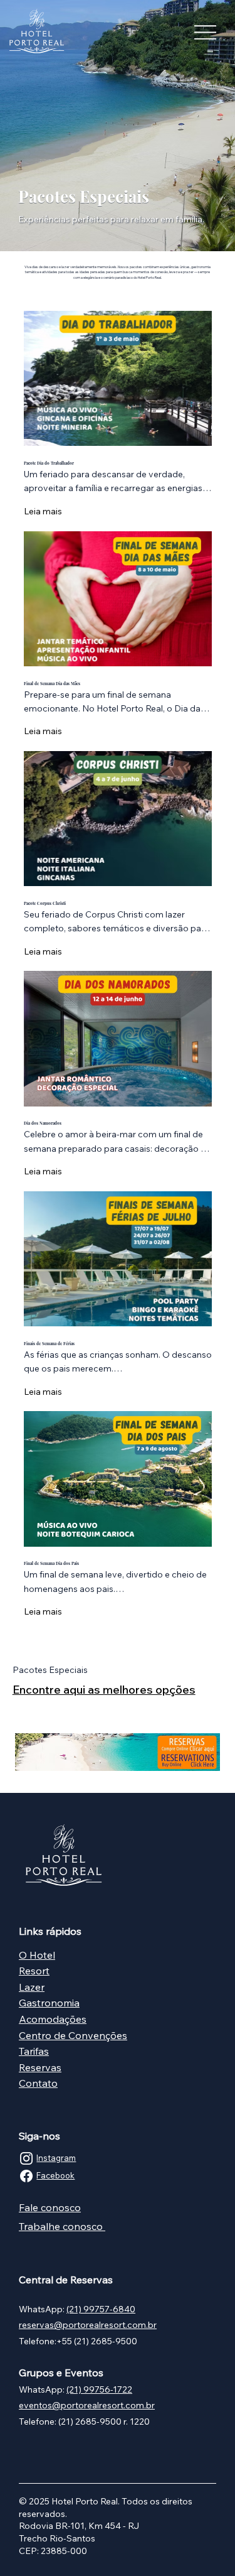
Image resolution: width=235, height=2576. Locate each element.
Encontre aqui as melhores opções (104, 1690)
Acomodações (53, 2019)
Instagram (56, 2158)
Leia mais (43, 511)
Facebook (55, 2175)
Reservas (40, 2067)
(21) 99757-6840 (101, 2309)
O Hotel (37, 1955)
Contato (38, 2083)
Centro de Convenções (73, 2035)
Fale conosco (50, 2207)
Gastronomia (49, 2003)
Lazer (32, 1987)
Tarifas (34, 2051)
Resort (34, 1971)
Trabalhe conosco (61, 2226)
